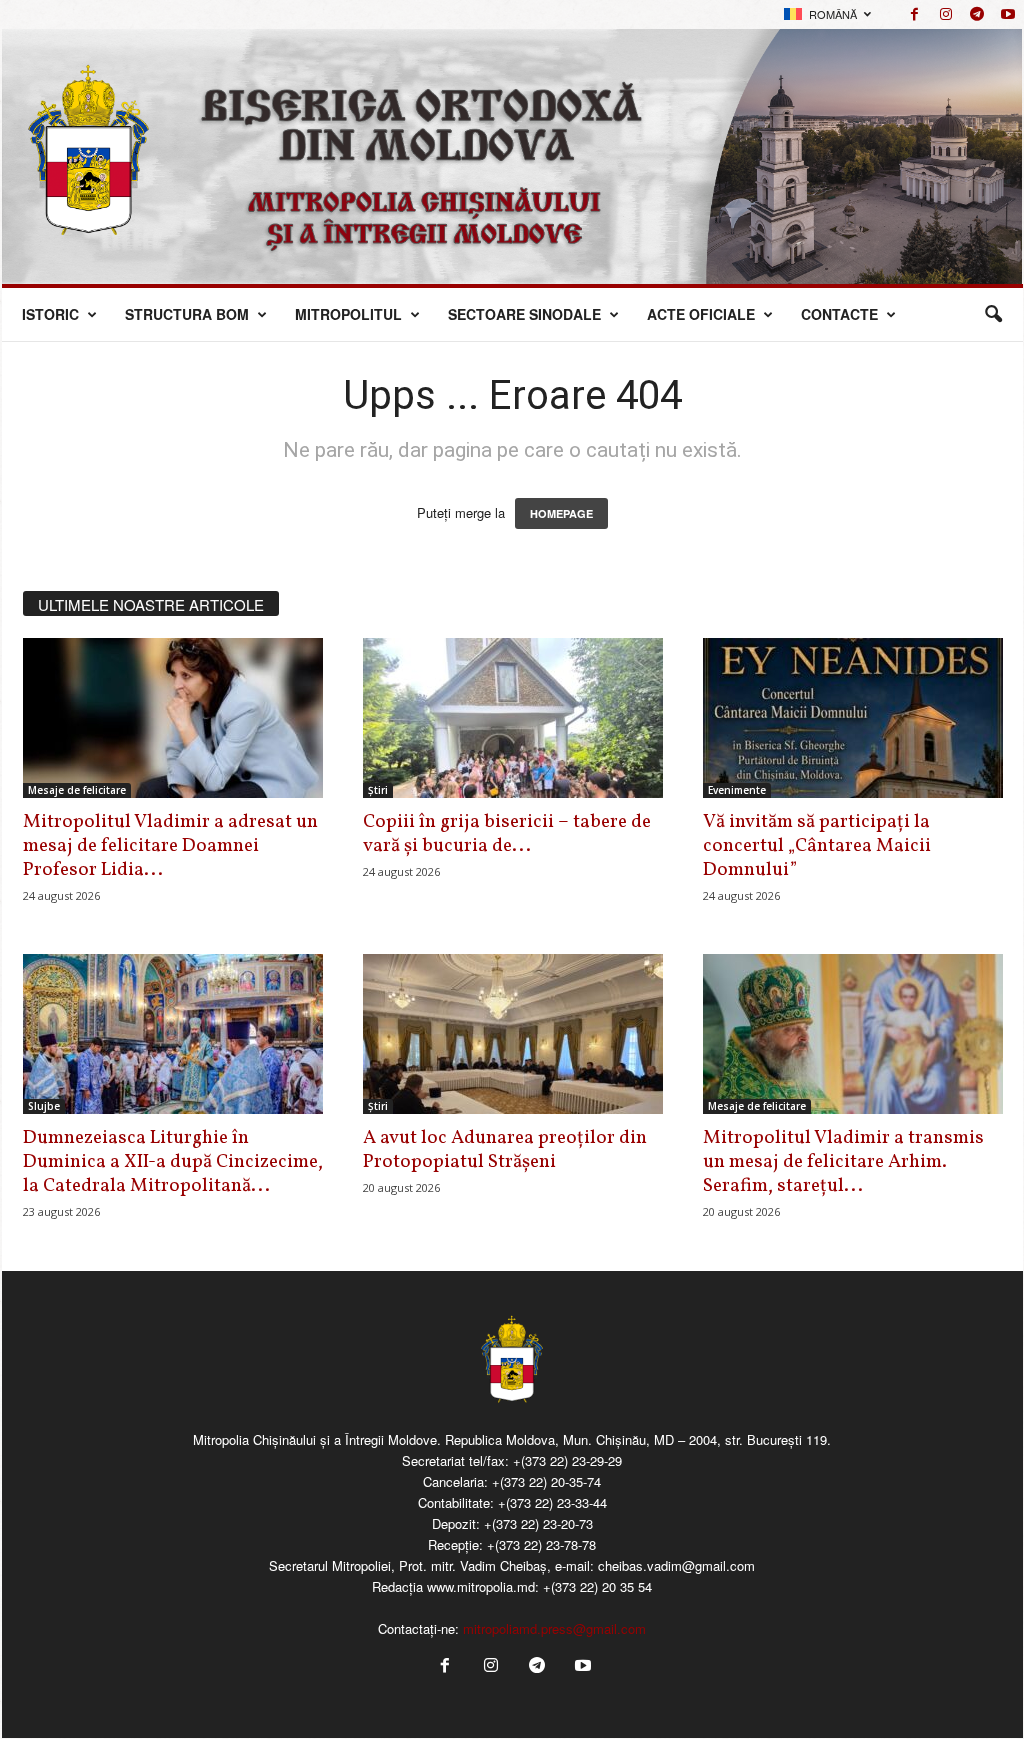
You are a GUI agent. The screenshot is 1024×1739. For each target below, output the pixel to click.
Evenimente (737, 790)
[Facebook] (915, 14)
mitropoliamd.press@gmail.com (554, 1628)
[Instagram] (946, 14)
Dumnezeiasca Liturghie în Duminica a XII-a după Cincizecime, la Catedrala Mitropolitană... (173, 1162)
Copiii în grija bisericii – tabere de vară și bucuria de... (507, 834)
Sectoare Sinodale (524, 314)
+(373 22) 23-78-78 (541, 1544)
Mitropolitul (348, 314)
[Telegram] (977, 14)
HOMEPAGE (561, 513)
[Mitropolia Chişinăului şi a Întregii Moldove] (512, 156)
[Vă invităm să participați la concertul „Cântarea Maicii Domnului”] (853, 718)
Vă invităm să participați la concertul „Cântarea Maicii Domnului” (817, 846)
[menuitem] (827, 14)
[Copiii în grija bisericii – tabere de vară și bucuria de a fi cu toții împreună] (513, 718)
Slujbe (44, 1106)
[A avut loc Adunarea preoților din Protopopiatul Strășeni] (513, 1034)
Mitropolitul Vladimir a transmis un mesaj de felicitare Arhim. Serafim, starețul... (843, 1162)
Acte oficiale (701, 314)
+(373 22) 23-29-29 (567, 1460)
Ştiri (378, 790)
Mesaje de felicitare (77, 790)
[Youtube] (1008, 14)
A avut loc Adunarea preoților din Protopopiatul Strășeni (505, 1150)
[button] (993, 315)
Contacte (839, 314)
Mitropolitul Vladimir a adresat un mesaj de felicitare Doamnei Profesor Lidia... (170, 846)
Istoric (50, 314)
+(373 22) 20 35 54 (597, 1586)
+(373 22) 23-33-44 (552, 1502)
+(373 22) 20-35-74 (546, 1481)
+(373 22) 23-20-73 (538, 1523)
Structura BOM (187, 314)
